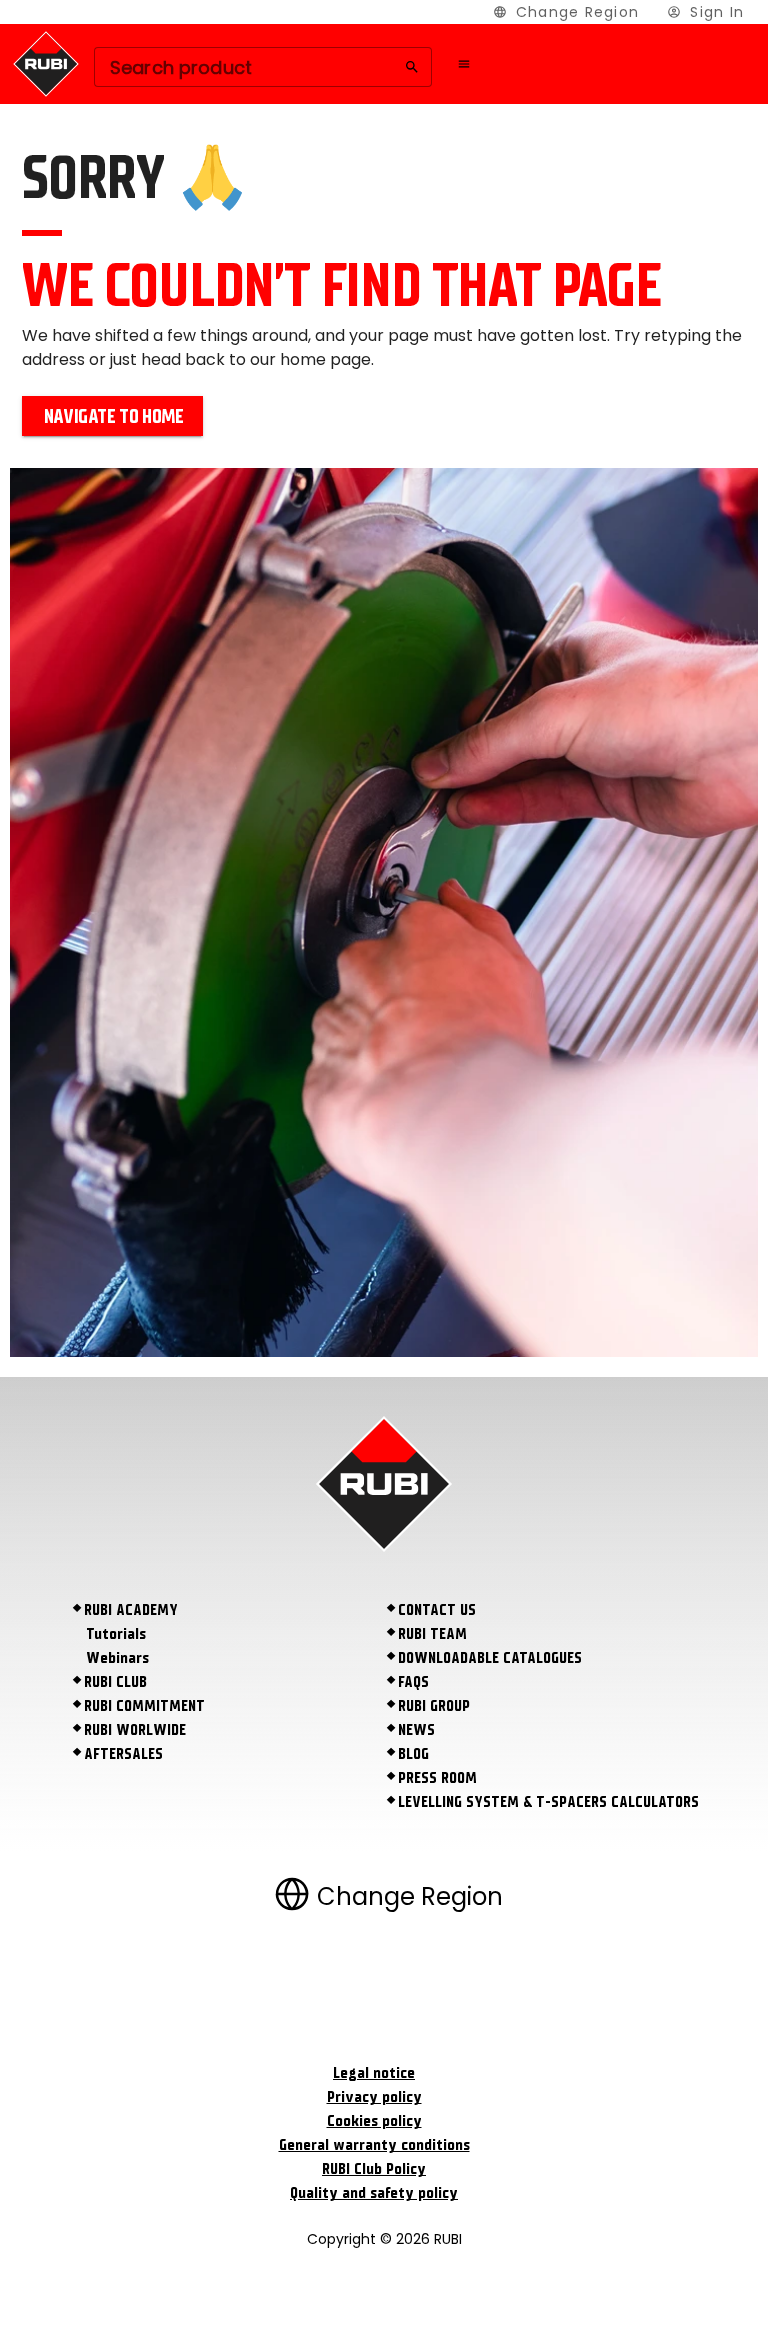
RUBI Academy (131, 1610)
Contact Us (437, 1610)
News (416, 1730)
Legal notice (374, 2073)
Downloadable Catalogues (490, 1658)
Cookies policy (374, 2121)
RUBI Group (434, 1706)
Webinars (117, 1658)
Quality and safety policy (374, 2193)
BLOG (413, 1754)
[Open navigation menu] (464, 64)
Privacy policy (374, 2097)
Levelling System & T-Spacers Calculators (548, 1802)
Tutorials (116, 1634)
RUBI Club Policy (374, 2169)
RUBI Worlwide (135, 1730)
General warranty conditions (374, 2145)
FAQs (413, 1682)
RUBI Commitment (144, 1706)
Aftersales (123, 1754)
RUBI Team (432, 1634)
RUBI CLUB (115, 1682)
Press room (437, 1778)
